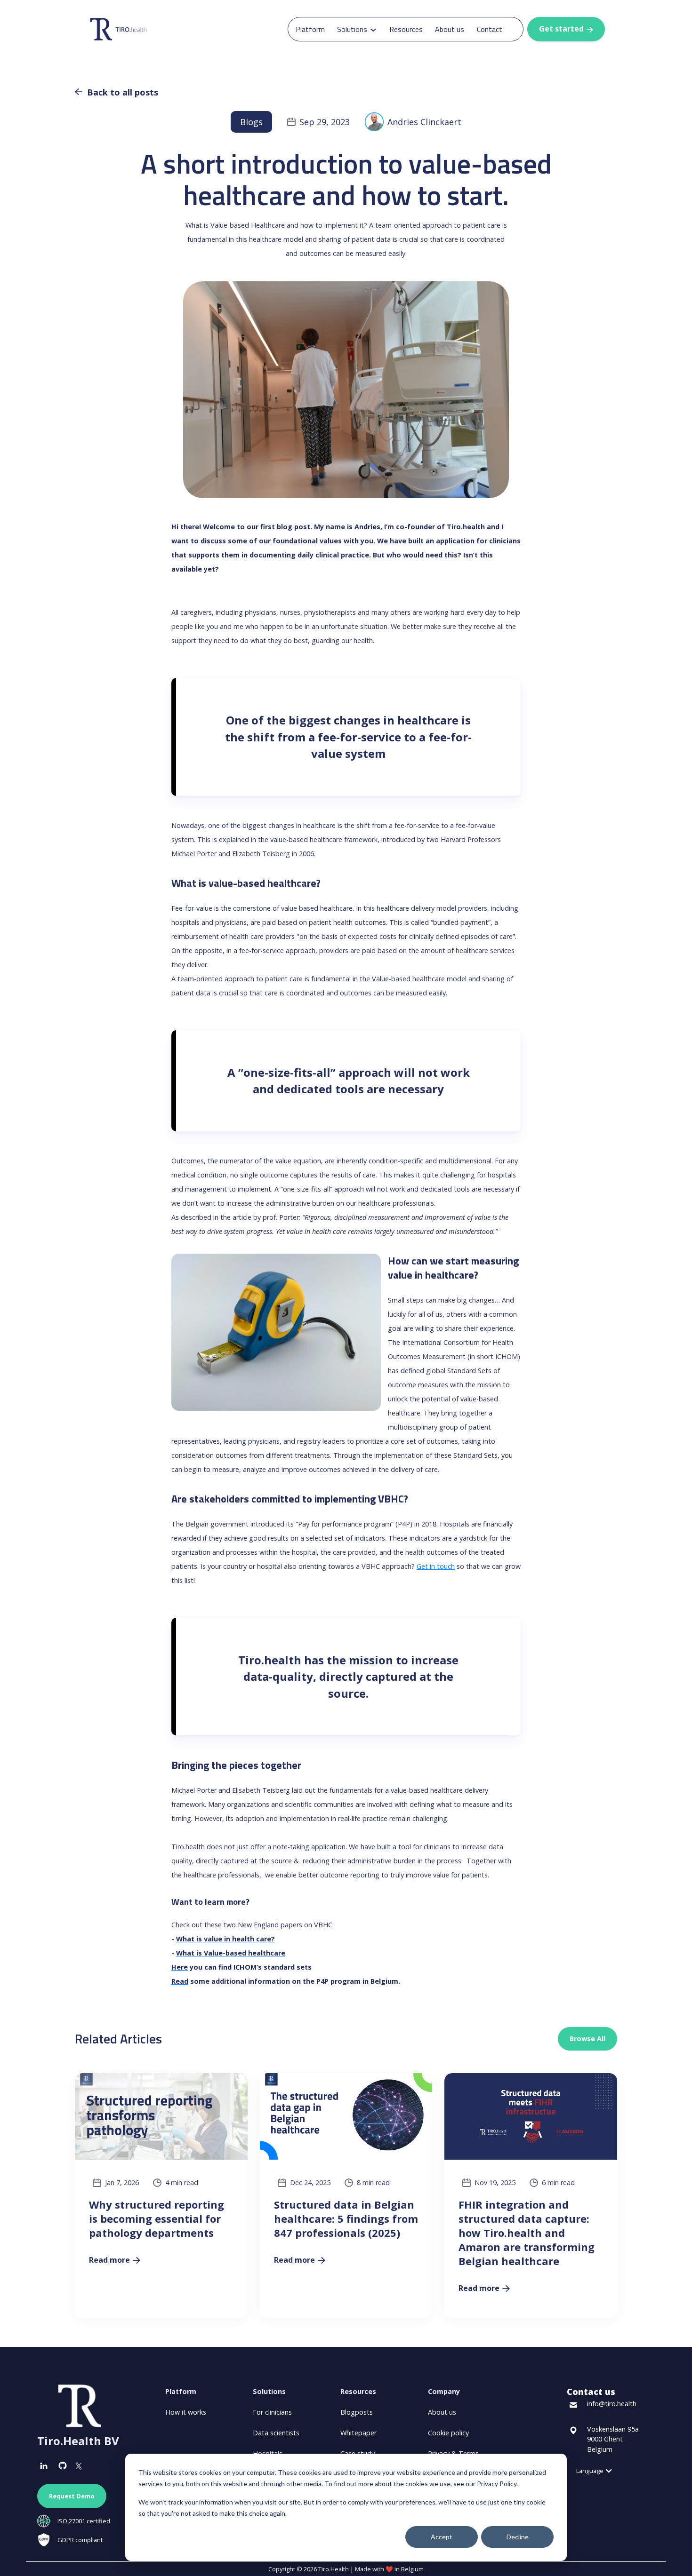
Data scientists (276, 2433)
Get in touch (436, 1566)
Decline (518, 2537)
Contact (490, 29)
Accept (442, 2537)
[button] (357, 29)
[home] (132, 29)
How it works (186, 2412)
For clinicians (272, 2412)
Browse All (587, 2039)
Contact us (591, 2392)
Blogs (251, 122)
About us (450, 29)
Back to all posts (117, 92)
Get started (566, 29)
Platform (310, 29)
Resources (406, 29)
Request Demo (72, 2496)
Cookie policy (448, 2433)
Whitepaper (358, 2433)
